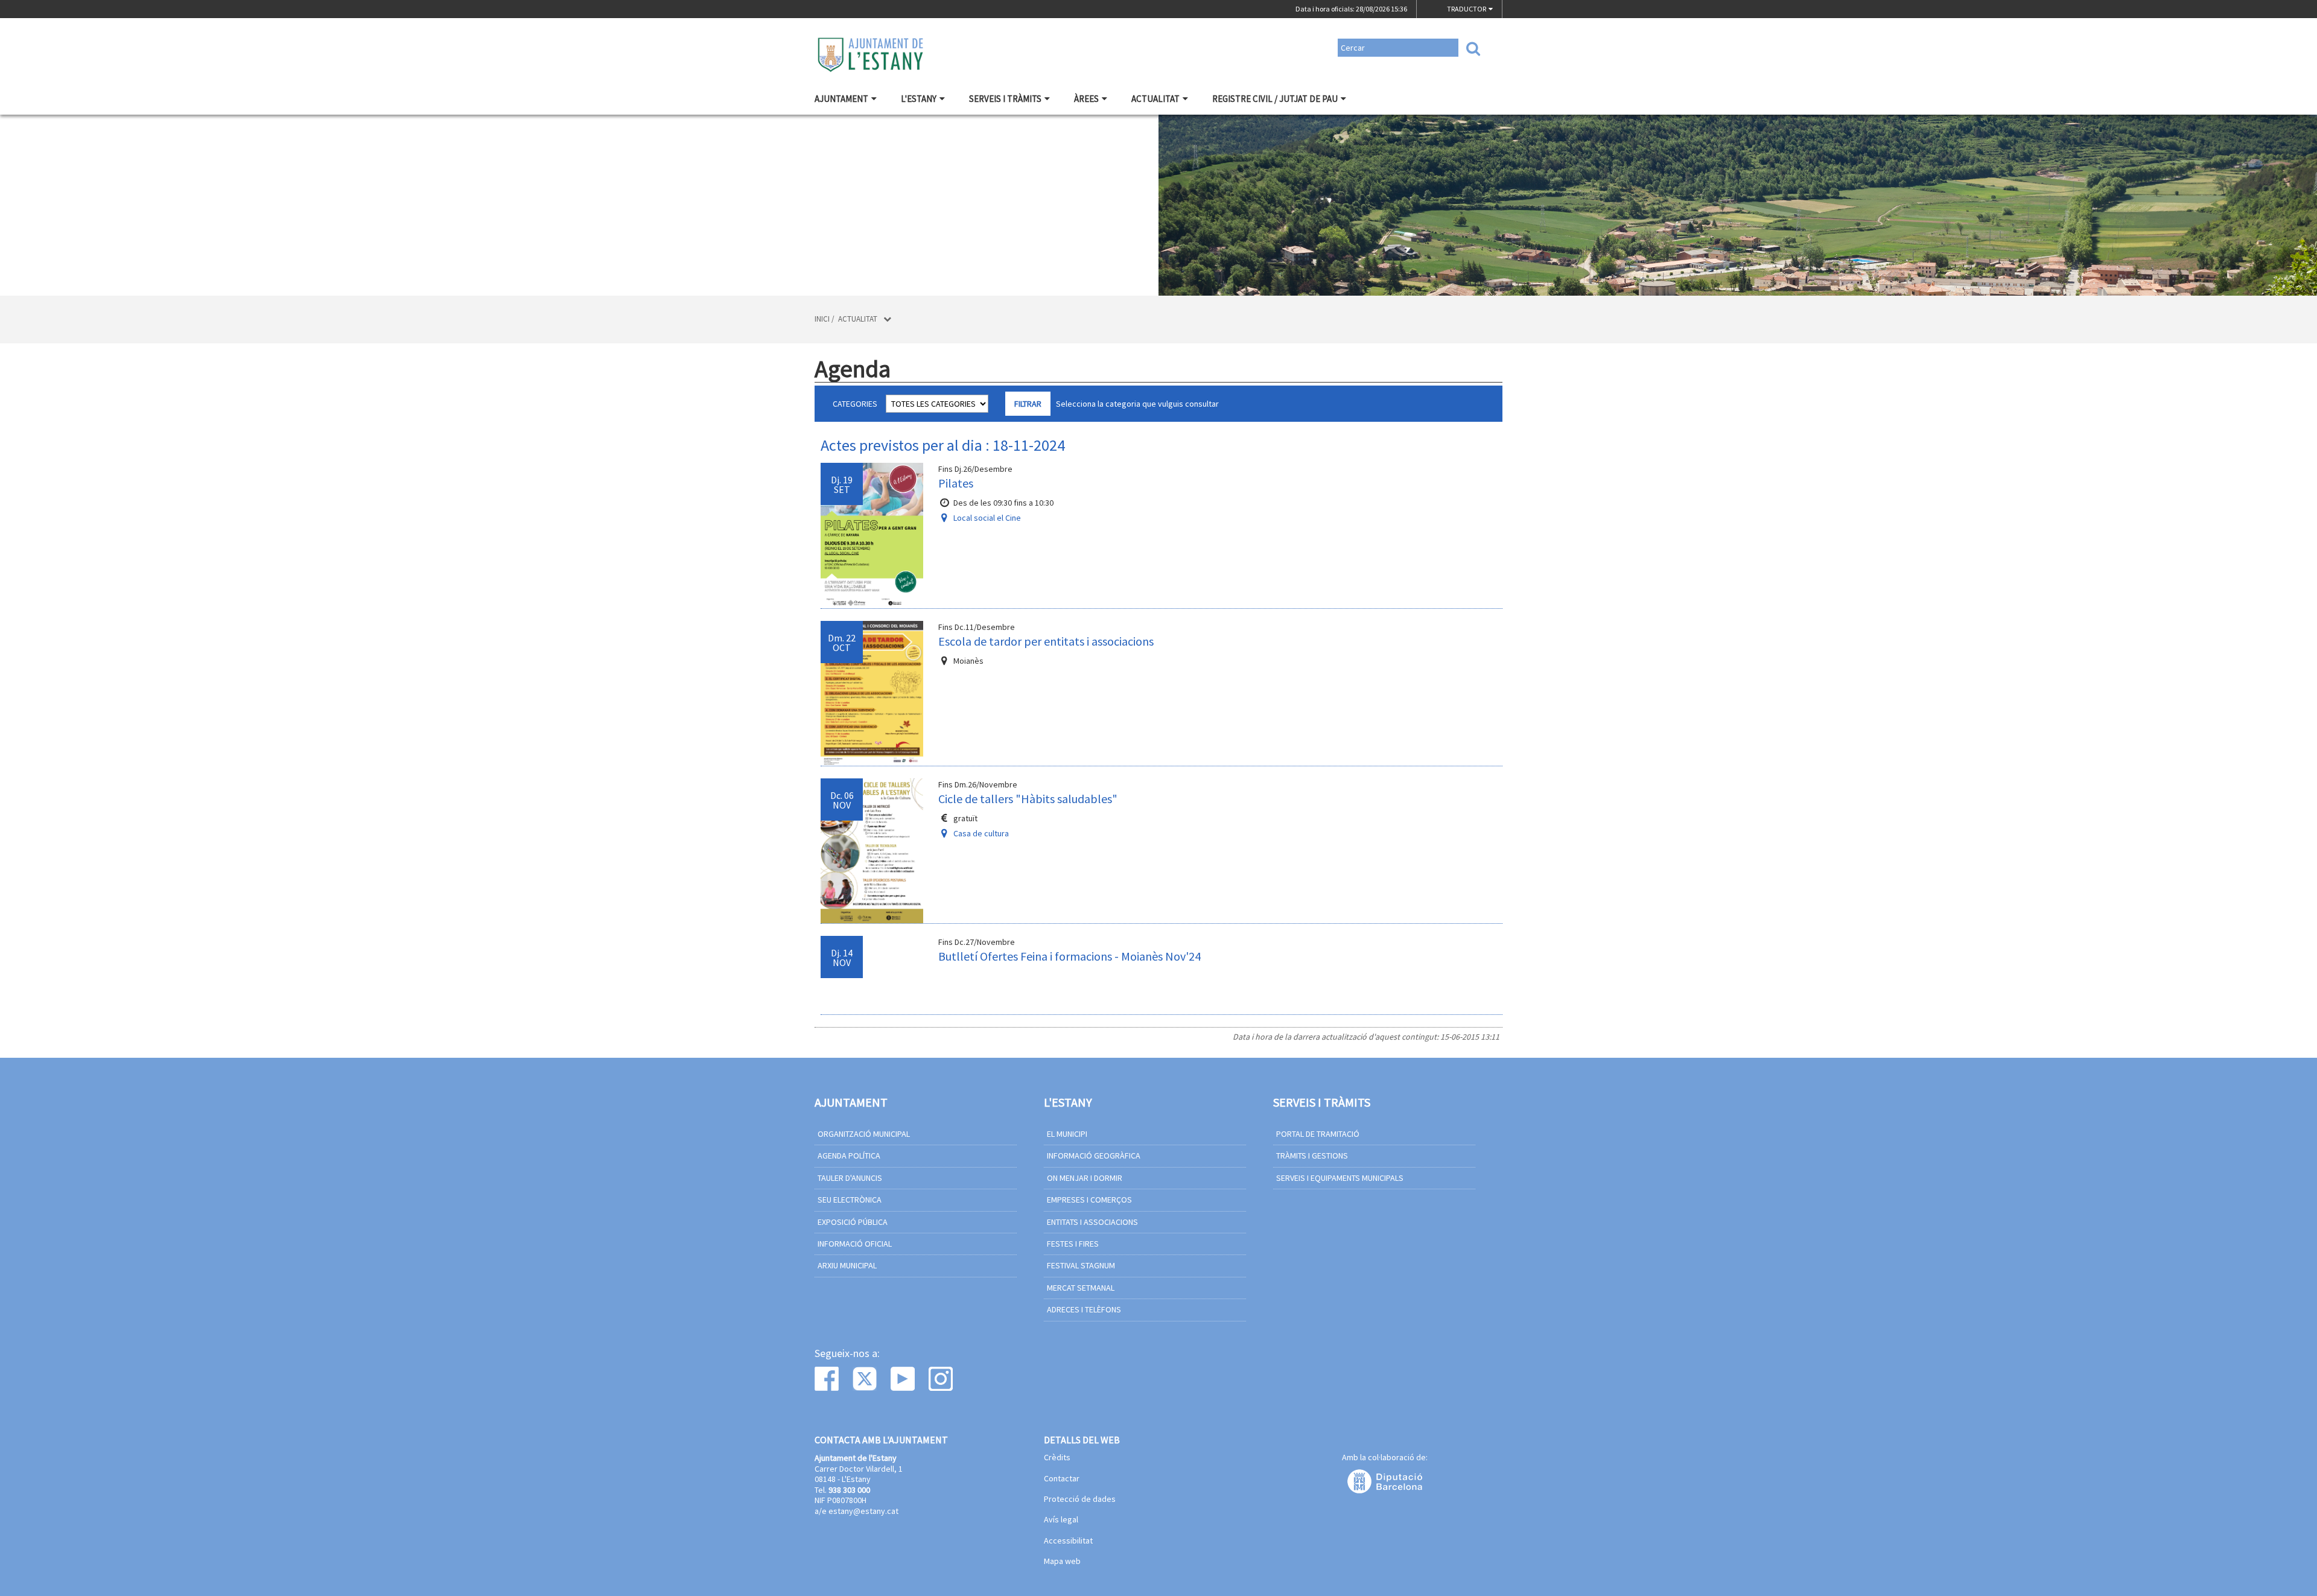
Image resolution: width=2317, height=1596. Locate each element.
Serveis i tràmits (1005, 99)
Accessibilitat (1068, 1541)
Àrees (1086, 99)
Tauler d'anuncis (850, 1178)
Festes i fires (1073, 1244)
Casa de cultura (981, 833)
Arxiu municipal (847, 1265)
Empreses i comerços (1089, 1200)
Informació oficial (855, 1244)
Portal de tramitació (1318, 1134)
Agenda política (849, 1156)
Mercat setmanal (1081, 1288)
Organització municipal (864, 1134)
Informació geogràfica (1094, 1156)
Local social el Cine (987, 518)
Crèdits (1057, 1458)
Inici (822, 319)
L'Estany (919, 99)
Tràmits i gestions (1312, 1156)
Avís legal (1061, 1520)
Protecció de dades (1080, 1499)
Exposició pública (853, 1222)
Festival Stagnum (1081, 1265)
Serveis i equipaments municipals (1340, 1178)
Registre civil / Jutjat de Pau (1275, 99)
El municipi (1067, 1134)
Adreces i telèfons (1084, 1309)
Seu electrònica (850, 1200)
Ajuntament (841, 99)
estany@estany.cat (863, 1511)
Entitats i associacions (1092, 1222)
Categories (855, 404)
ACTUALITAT (1155, 99)
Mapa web (1062, 1562)
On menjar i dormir (1085, 1178)
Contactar (1062, 1479)
